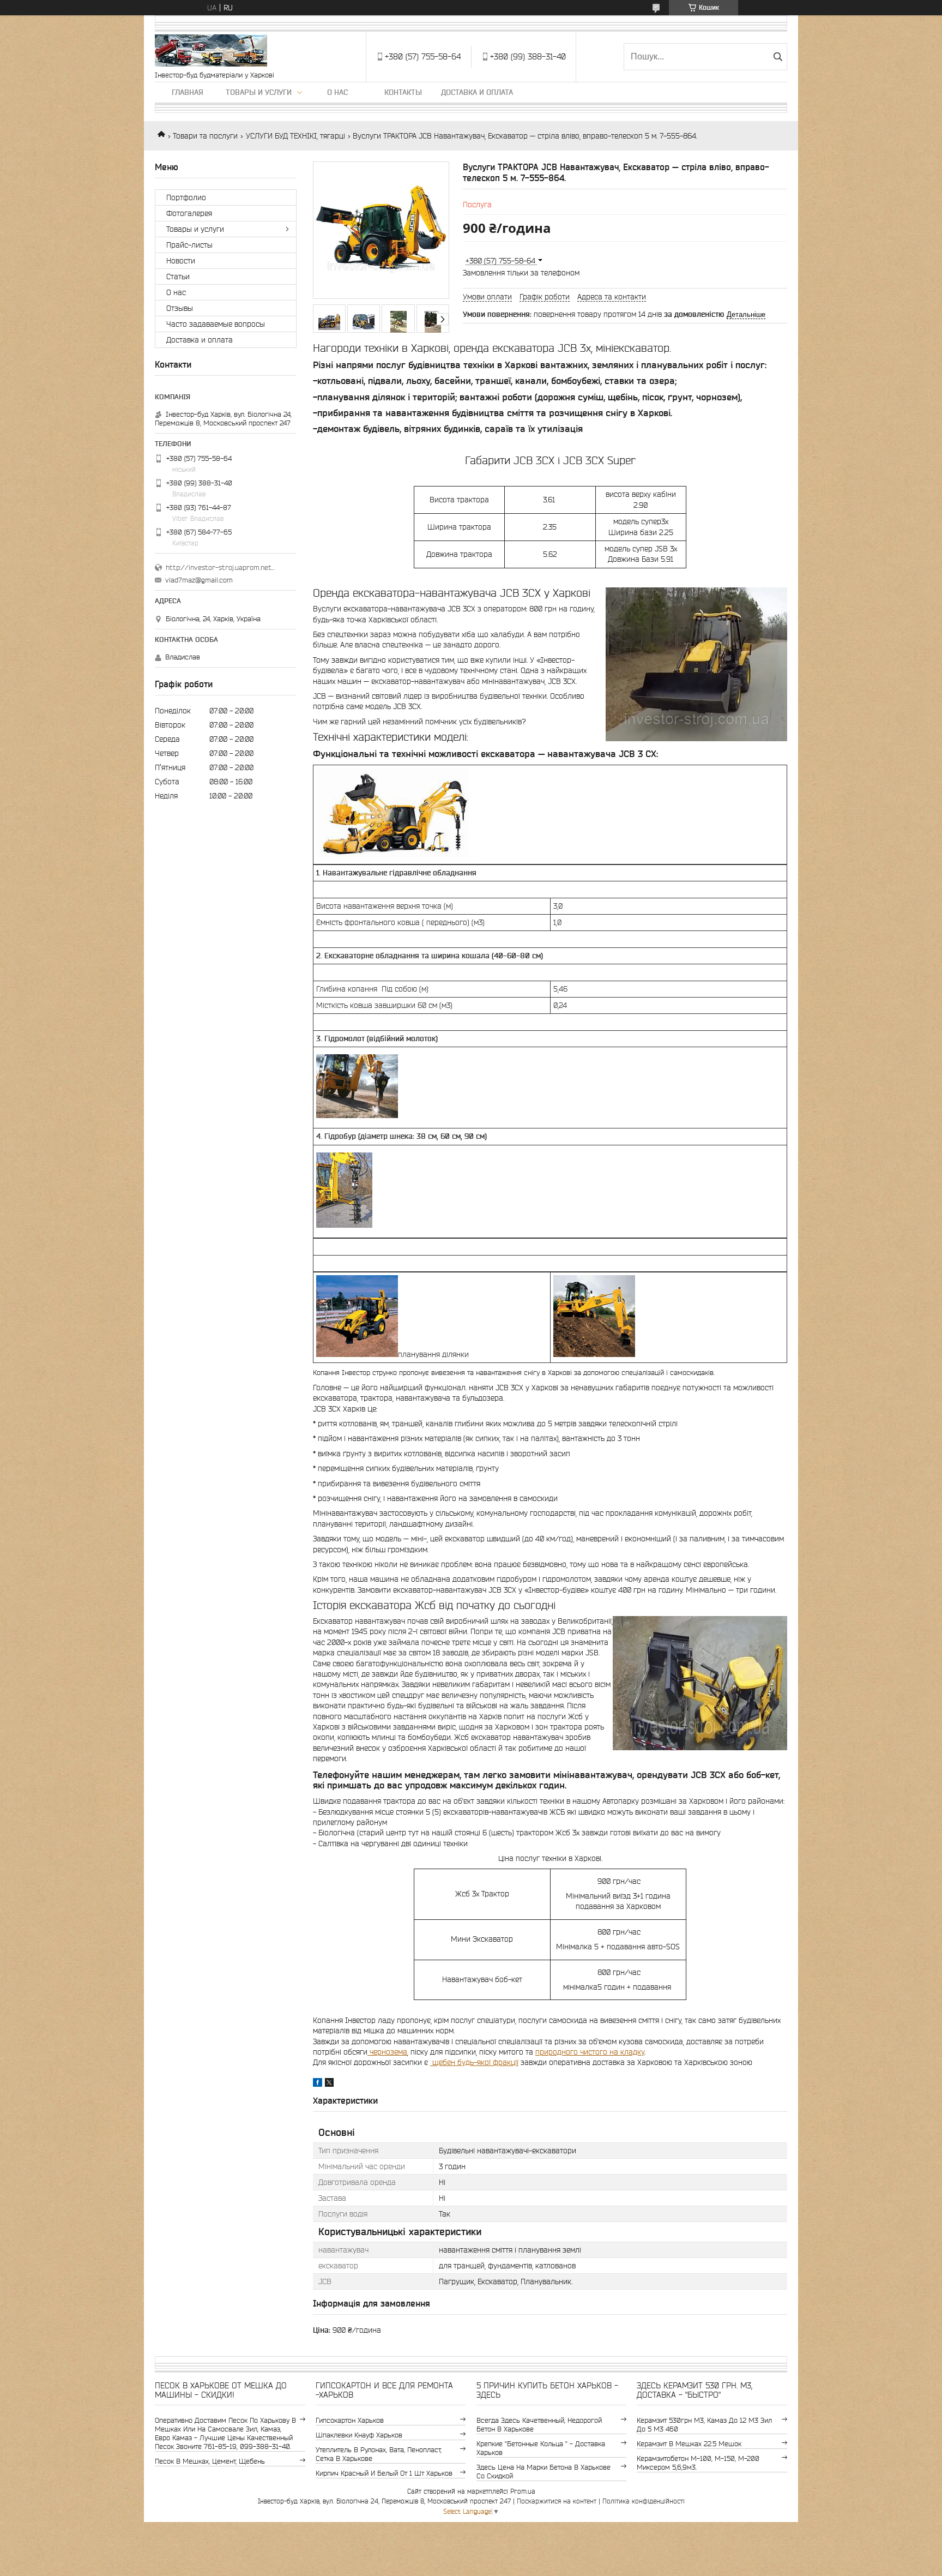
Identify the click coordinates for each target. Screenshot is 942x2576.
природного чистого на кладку (590, 2052)
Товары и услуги (259, 92)
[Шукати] (778, 57)
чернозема (387, 2052)
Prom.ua (523, 2491)
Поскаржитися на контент (557, 2501)
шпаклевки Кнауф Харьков (359, 2435)
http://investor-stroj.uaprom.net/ (220, 568)
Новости (181, 261)
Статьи (178, 277)
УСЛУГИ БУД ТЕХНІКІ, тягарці (295, 136)
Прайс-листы (189, 245)
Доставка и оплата (477, 92)
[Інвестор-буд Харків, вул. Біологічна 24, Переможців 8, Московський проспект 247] (211, 51)
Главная (188, 92)
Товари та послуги (205, 136)
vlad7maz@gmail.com (199, 580)
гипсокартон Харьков (350, 2420)
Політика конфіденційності (644, 2501)
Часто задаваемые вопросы (216, 324)
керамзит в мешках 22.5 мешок (689, 2444)
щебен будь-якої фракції (474, 2062)
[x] (329, 2084)
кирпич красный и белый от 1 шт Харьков (384, 2473)
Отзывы (180, 308)
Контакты (403, 92)
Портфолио (186, 197)
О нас (337, 92)
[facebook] (318, 2084)
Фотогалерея (189, 213)
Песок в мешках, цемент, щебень (210, 2461)
